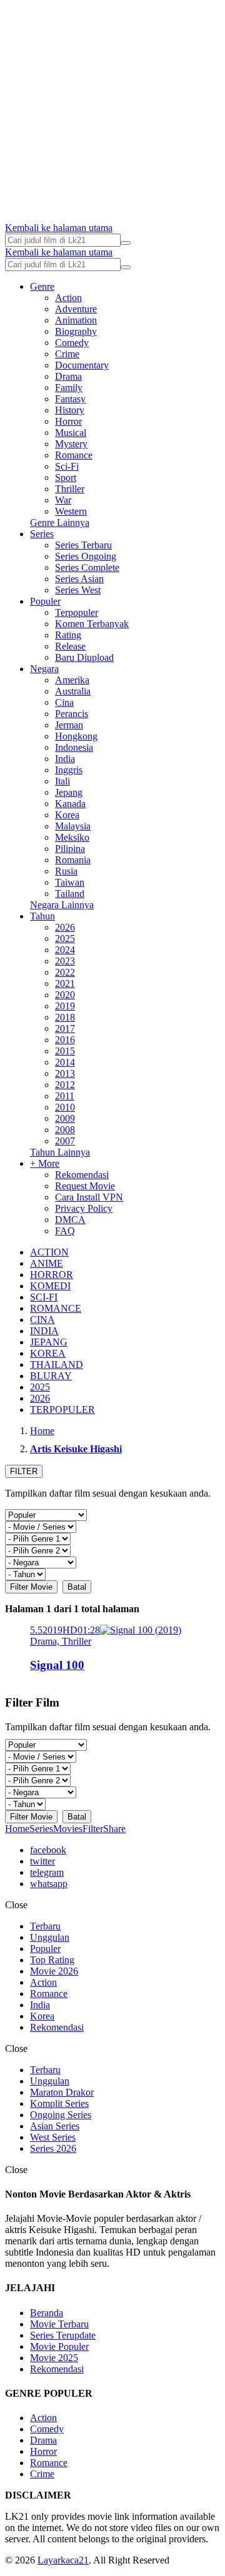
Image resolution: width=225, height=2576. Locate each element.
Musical (71, 433)
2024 (65, 950)
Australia (73, 691)
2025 (65, 939)
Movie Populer (59, 2346)
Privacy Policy (84, 1208)
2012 (65, 1085)
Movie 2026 (54, 1971)
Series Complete (87, 567)
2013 (65, 1073)
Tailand (70, 894)
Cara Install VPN (89, 1197)
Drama (68, 376)
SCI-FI (44, 1297)
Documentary (82, 365)
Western (71, 511)
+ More (45, 1163)
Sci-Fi (67, 466)
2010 (65, 1107)
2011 (65, 1096)
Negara (44, 669)
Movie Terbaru (59, 2324)
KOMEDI (50, 1286)
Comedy (72, 343)
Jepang (69, 792)
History (70, 410)
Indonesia (74, 747)
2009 (65, 1118)
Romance (74, 455)
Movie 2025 (54, 2358)
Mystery (71, 444)
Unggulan (50, 1937)
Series (42, 534)
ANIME (47, 1263)
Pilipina (70, 849)
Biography (76, 331)
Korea (67, 815)
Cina (64, 702)
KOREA (48, 1353)
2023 (65, 961)
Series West (78, 590)
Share (114, 1829)
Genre (42, 286)
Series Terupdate (63, 2335)
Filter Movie (31, 1587)
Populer (45, 601)
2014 (65, 1062)
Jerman (69, 725)
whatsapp (49, 1884)
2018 (65, 1017)
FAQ (65, 1231)
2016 (65, 1040)
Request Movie (85, 1186)
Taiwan (70, 882)
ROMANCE (56, 1308)
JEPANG (49, 1342)
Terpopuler (77, 612)
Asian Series (55, 2126)
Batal (77, 1587)
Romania (73, 860)
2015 (65, 1051)
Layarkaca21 (63, 2560)
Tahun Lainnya (60, 1152)
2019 (65, 1006)
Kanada (70, 804)
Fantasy (70, 399)
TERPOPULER (62, 1409)
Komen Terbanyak (92, 624)
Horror (68, 421)
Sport (66, 478)
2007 (65, 1141)
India (65, 759)
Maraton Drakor (62, 2092)
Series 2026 (53, 2148)
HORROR (52, 1275)
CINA (42, 1320)
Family (69, 388)
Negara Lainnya (62, 905)
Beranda (47, 2313)
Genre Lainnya (60, 523)
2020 (65, 995)
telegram (47, 1872)
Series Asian (79, 579)
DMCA (70, 1220)
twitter (42, 1861)
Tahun (42, 916)
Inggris (69, 770)
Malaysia (73, 826)
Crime (67, 354)
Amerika (72, 680)
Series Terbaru (83, 545)
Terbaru (45, 1926)
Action (68, 298)
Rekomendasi (82, 1175)
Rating (68, 635)
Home (17, 1829)
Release (70, 646)
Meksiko (72, 837)
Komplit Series (59, 2103)
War (63, 500)
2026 (65, 927)
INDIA (44, 1331)
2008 (65, 1130)
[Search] (126, 243)
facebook (48, 1850)
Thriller (70, 489)
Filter (93, 1829)
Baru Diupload (84, 657)
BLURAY (51, 1376)
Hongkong (76, 736)
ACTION (49, 1252)
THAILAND (57, 1365)
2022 (65, 972)
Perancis (72, 714)
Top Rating (52, 1960)
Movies (68, 1829)
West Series (53, 2137)
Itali (62, 781)
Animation (76, 320)
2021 (65, 983)
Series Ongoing (86, 556)
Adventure (76, 309)
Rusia (66, 871)
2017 (65, 1028)
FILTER (24, 1471)
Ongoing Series (61, 2115)
